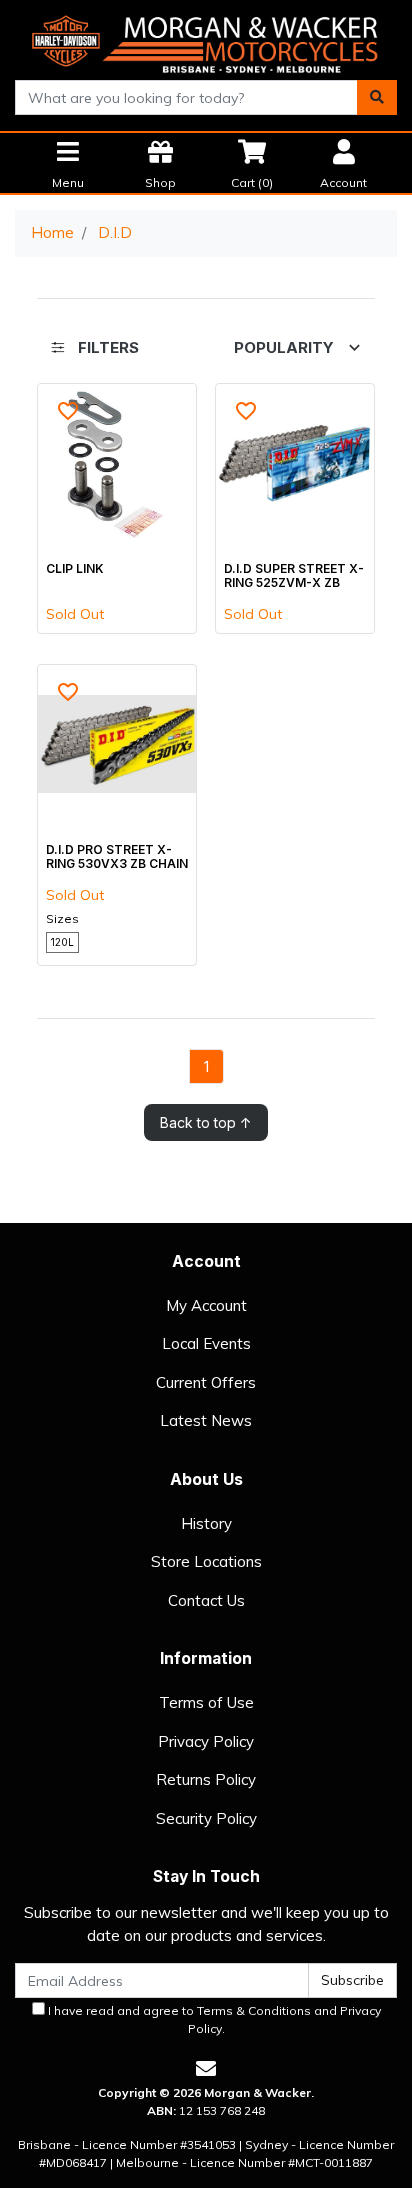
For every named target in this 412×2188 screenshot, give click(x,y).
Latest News (206, 1420)
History (206, 1523)
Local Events (206, 1343)
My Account (206, 1305)
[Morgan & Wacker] (206, 38)
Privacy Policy (206, 1741)
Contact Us (206, 1600)
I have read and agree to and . (213, 2019)
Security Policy (206, 1818)
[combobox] (186, 97)
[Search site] (377, 97)
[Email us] (206, 2068)
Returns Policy (206, 1779)
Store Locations (206, 1561)
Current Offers (206, 1382)
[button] (68, 411)
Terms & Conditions (254, 2010)
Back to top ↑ (206, 1122)
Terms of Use (206, 1702)
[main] (206, 762)
